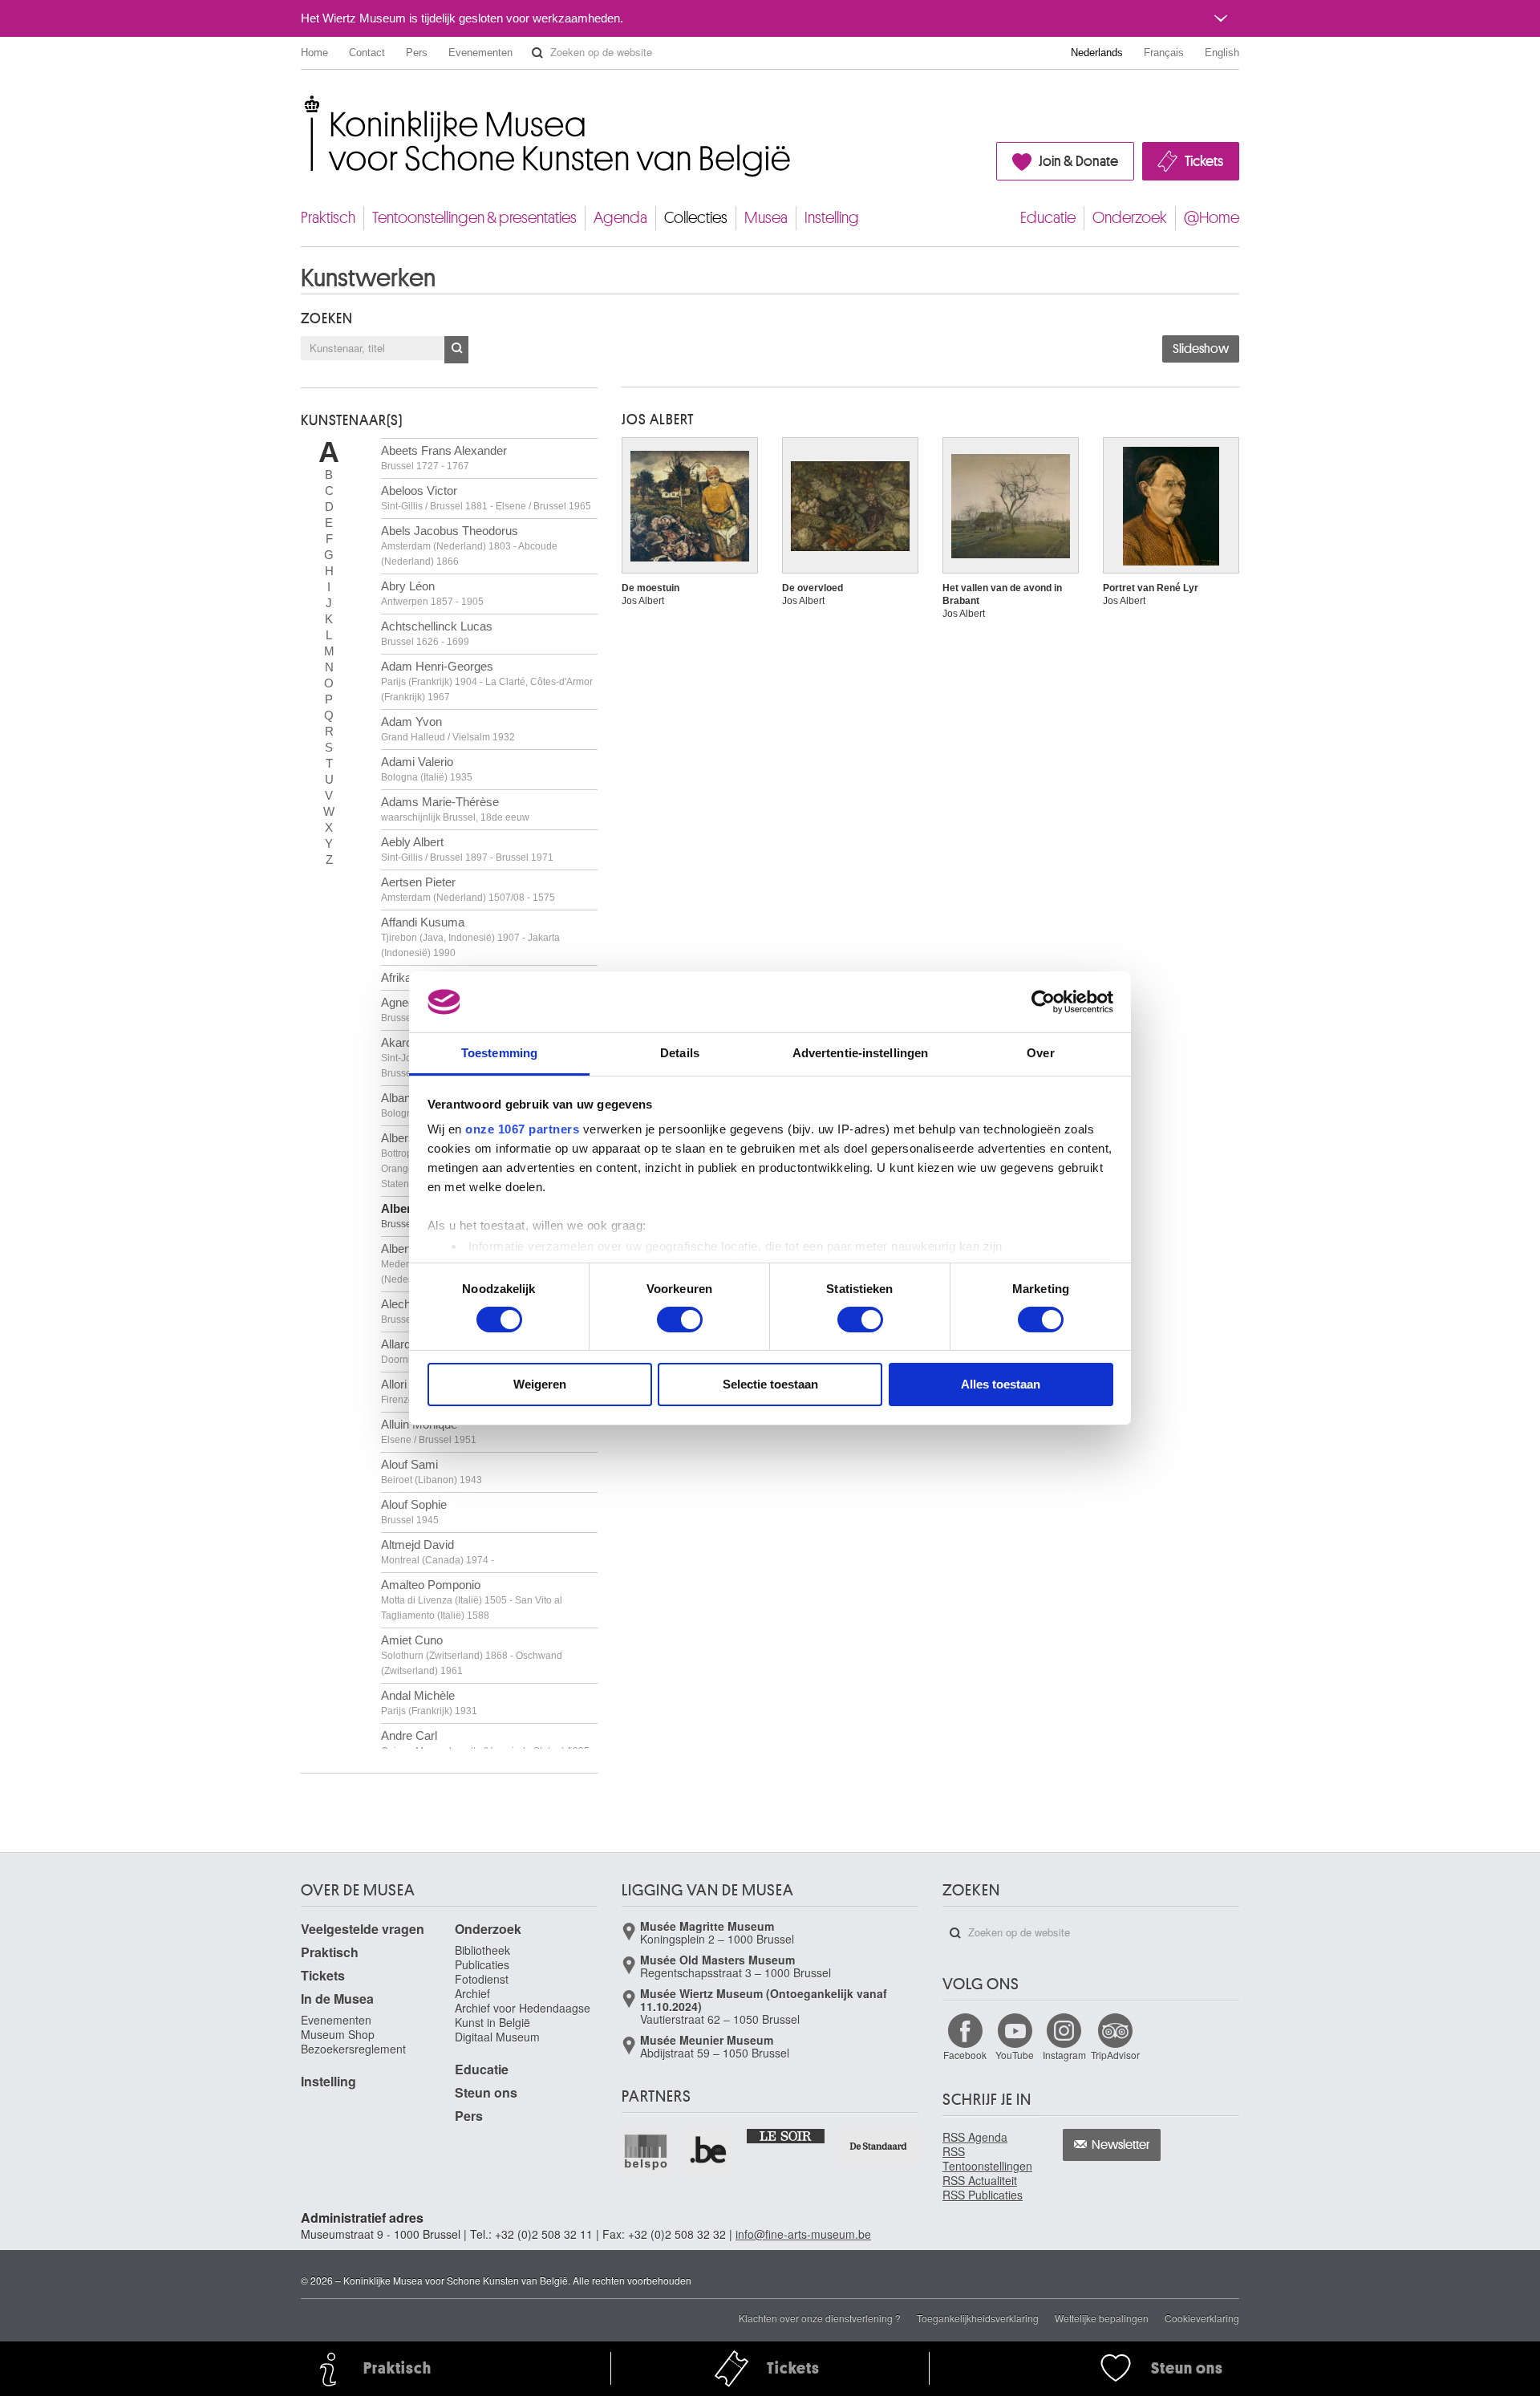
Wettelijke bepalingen (1102, 2318)
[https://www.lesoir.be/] (786, 2135)
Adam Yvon (448, 729)
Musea (766, 218)
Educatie (1048, 218)
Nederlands (1097, 53)
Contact (367, 53)
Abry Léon (432, 593)
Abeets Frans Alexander (444, 458)
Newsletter (1121, 2145)
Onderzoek (1130, 218)
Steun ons (486, 2092)
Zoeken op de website (537, 53)
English (1222, 53)
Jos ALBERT (658, 420)
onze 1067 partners (522, 1129)
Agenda (620, 218)
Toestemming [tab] (499, 1053)
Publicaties (482, 1964)
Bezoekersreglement (353, 2049)
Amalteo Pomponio (472, 1599)
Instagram (1064, 2055)
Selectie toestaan (770, 1384)
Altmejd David (438, 1552)
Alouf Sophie (414, 1512)
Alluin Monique (429, 1431)
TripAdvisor (1115, 2055)
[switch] (680, 1320)
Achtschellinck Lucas (437, 633)
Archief (472, 1993)
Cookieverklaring (1202, 2318)
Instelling (832, 218)
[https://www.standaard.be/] (879, 2146)
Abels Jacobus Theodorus (469, 545)
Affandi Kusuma (470, 937)
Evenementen (480, 53)
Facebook (965, 2055)
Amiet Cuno (472, 1655)
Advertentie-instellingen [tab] (860, 1053)
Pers (417, 53)
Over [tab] (1040, 1053)
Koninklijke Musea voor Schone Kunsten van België (304, 104)
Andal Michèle (429, 1703)
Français (1164, 53)
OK (456, 350)
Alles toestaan (1001, 1384)
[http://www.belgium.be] (709, 2151)
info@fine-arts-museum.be (803, 2234)
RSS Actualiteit (980, 2180)
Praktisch (328, 218)
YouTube (1015, 2055)
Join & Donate (1078, 161)
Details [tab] (680, 1053)
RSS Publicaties (983, 2195)
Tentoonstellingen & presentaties (474, 218)
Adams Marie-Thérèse (455, 809)
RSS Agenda (975, 2137)
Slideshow (1201, 349)
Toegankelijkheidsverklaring (978, 2318)
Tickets (1204, 161)
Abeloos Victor (486, 498)
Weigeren (540, 1384)
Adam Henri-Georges (487, 681)
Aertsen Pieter (468, 889)
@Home (1212, 218)
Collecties (696, 218)
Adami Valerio (427, 769)
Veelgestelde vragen (363, 1929)
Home (314, 53)
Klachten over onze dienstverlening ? (820, 2318)
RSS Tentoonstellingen (987, 2159)
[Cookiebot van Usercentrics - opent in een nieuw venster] (1043, 1002)
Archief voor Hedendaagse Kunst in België (523, 2015)
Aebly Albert (467, 849)
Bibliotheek (482, 1950)
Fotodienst (482, 1979)
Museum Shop (338, 2034)
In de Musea (337, 1999)
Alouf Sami (432, 1472)
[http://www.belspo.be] (646, 2151)
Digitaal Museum (497, 2037)
